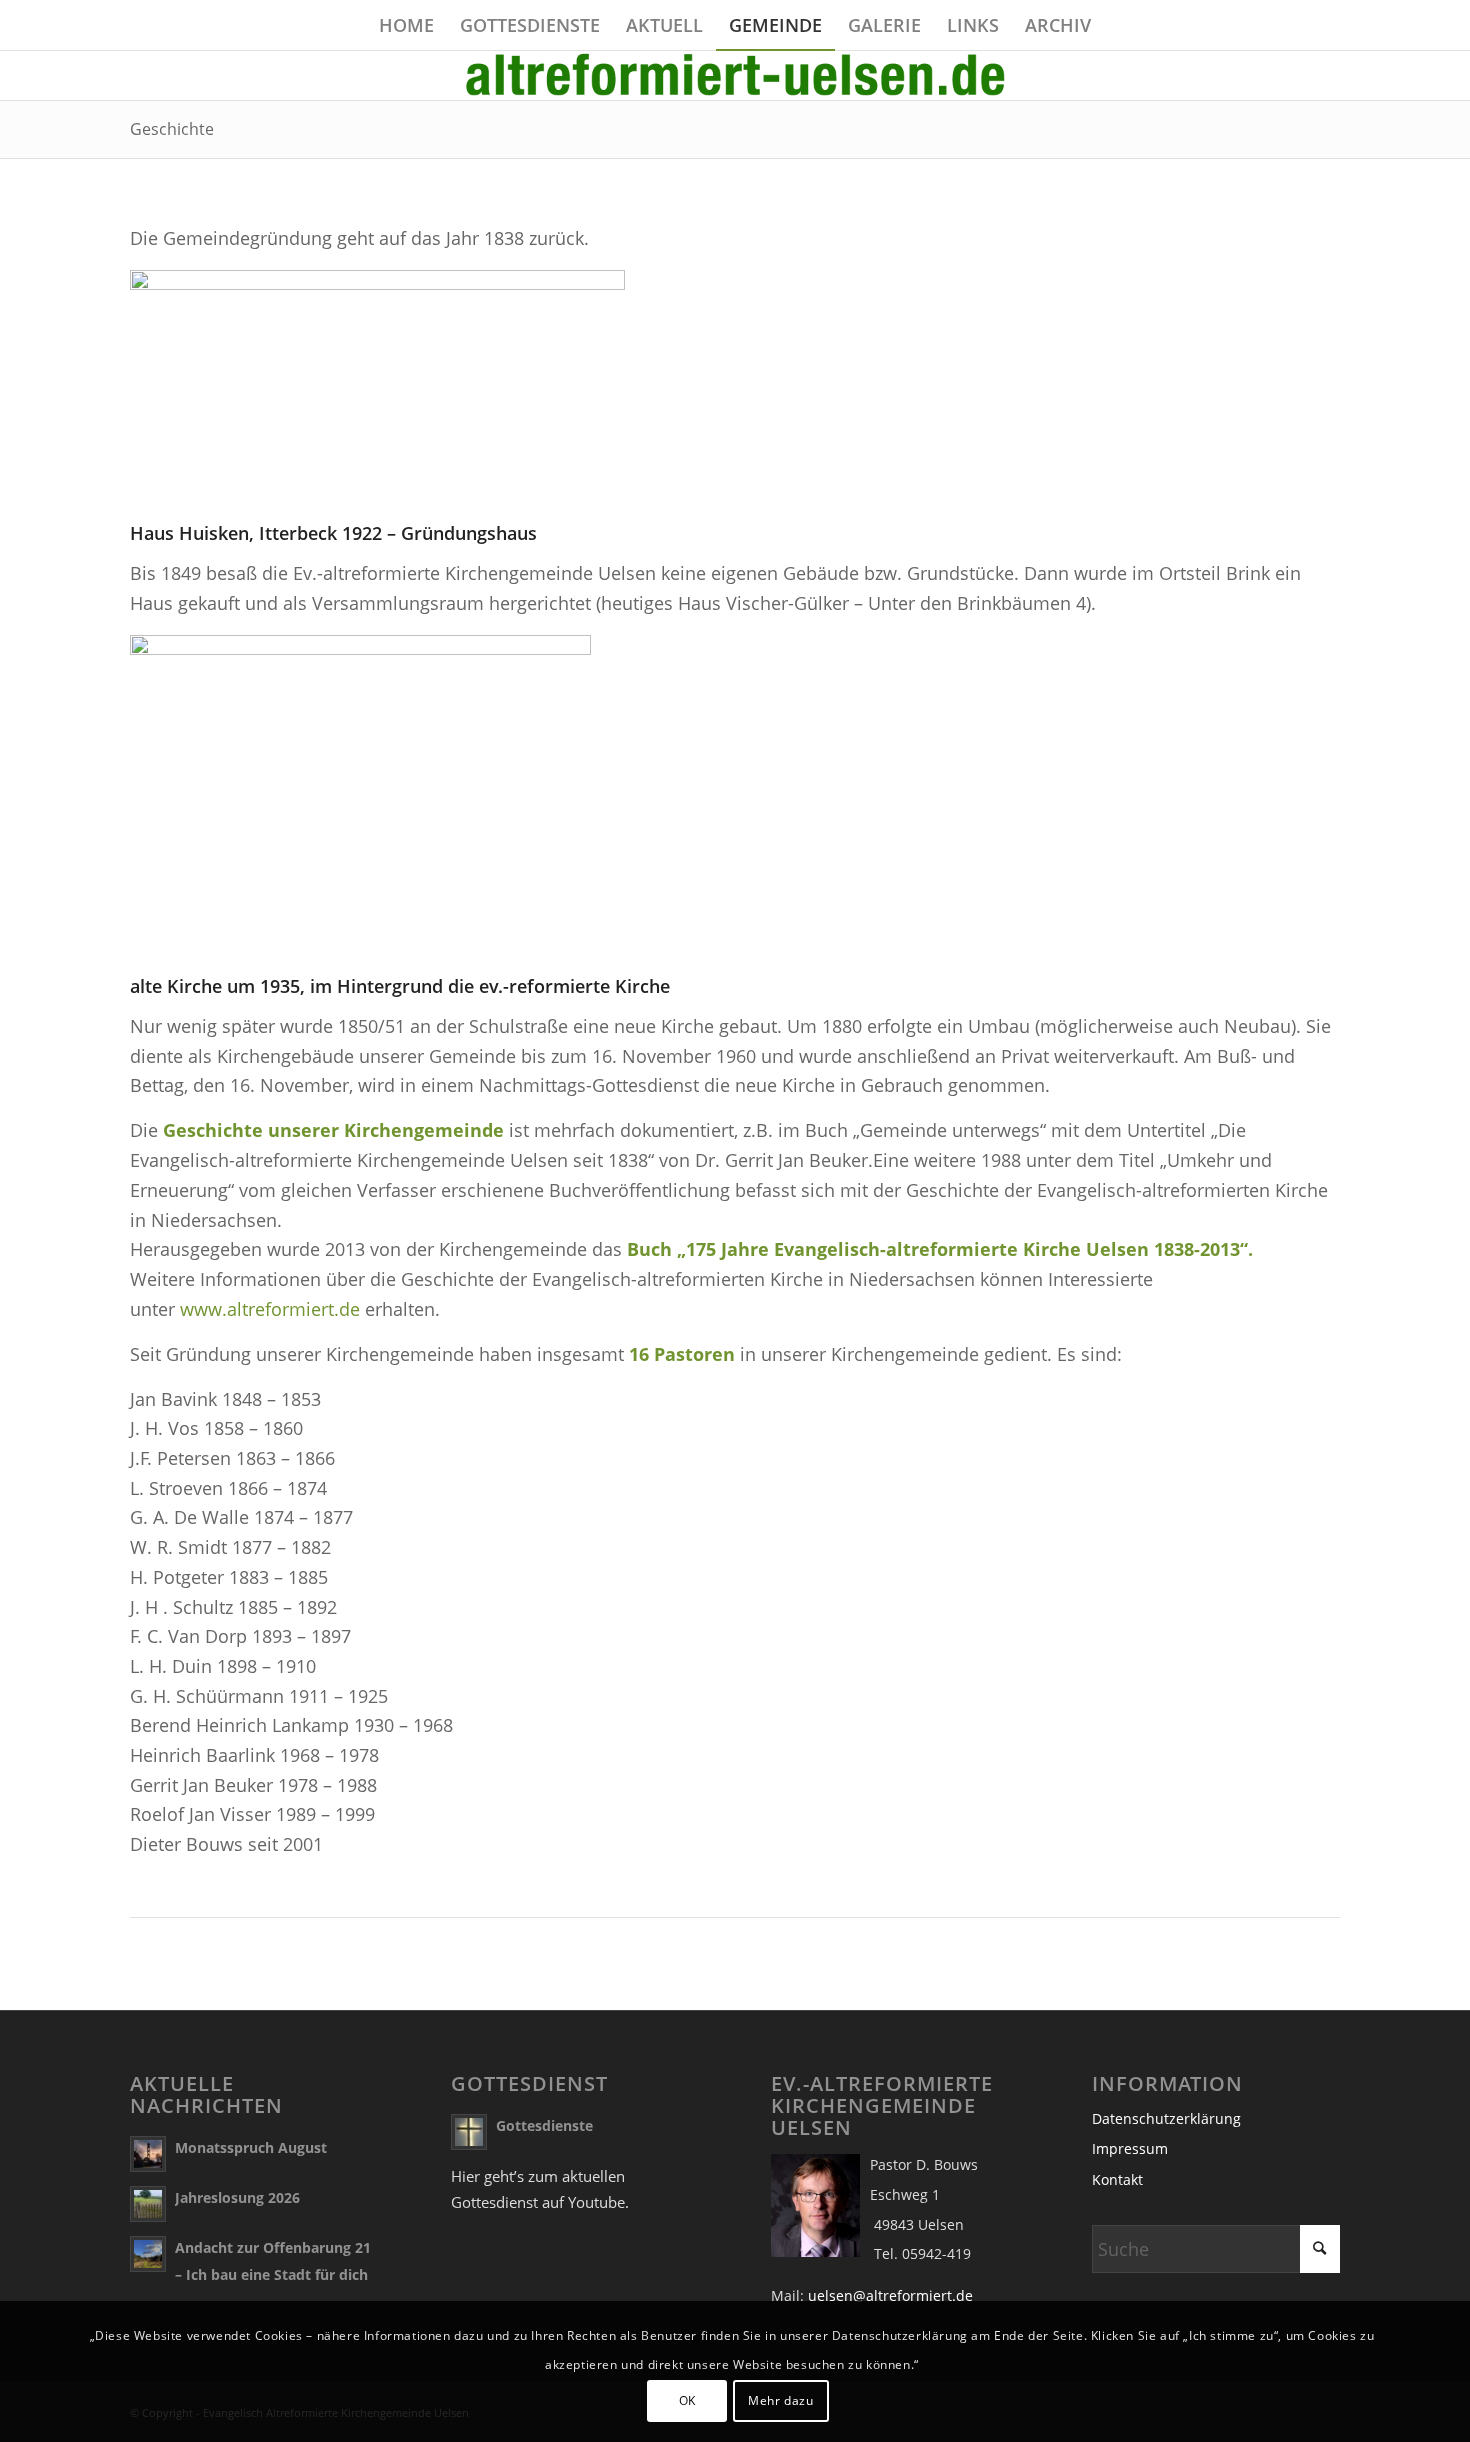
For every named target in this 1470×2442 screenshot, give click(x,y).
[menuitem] (406, 25)
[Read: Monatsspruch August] (148, 2154)
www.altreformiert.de (270, 1309)
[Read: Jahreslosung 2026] (148, 2204)
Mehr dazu (780, 2400)
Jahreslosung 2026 (237, 2197)
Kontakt (1117, 2179)
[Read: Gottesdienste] (469, 2132)
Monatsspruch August (251, 2147)
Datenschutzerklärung (1166, 2118)
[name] (735, 75)
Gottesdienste (544, 2125)
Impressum (1130, 2148)
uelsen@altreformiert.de (890, 2295)
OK (687, 2400)
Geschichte (172, 129)
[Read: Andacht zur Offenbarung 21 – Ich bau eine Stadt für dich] (148, 2254)
